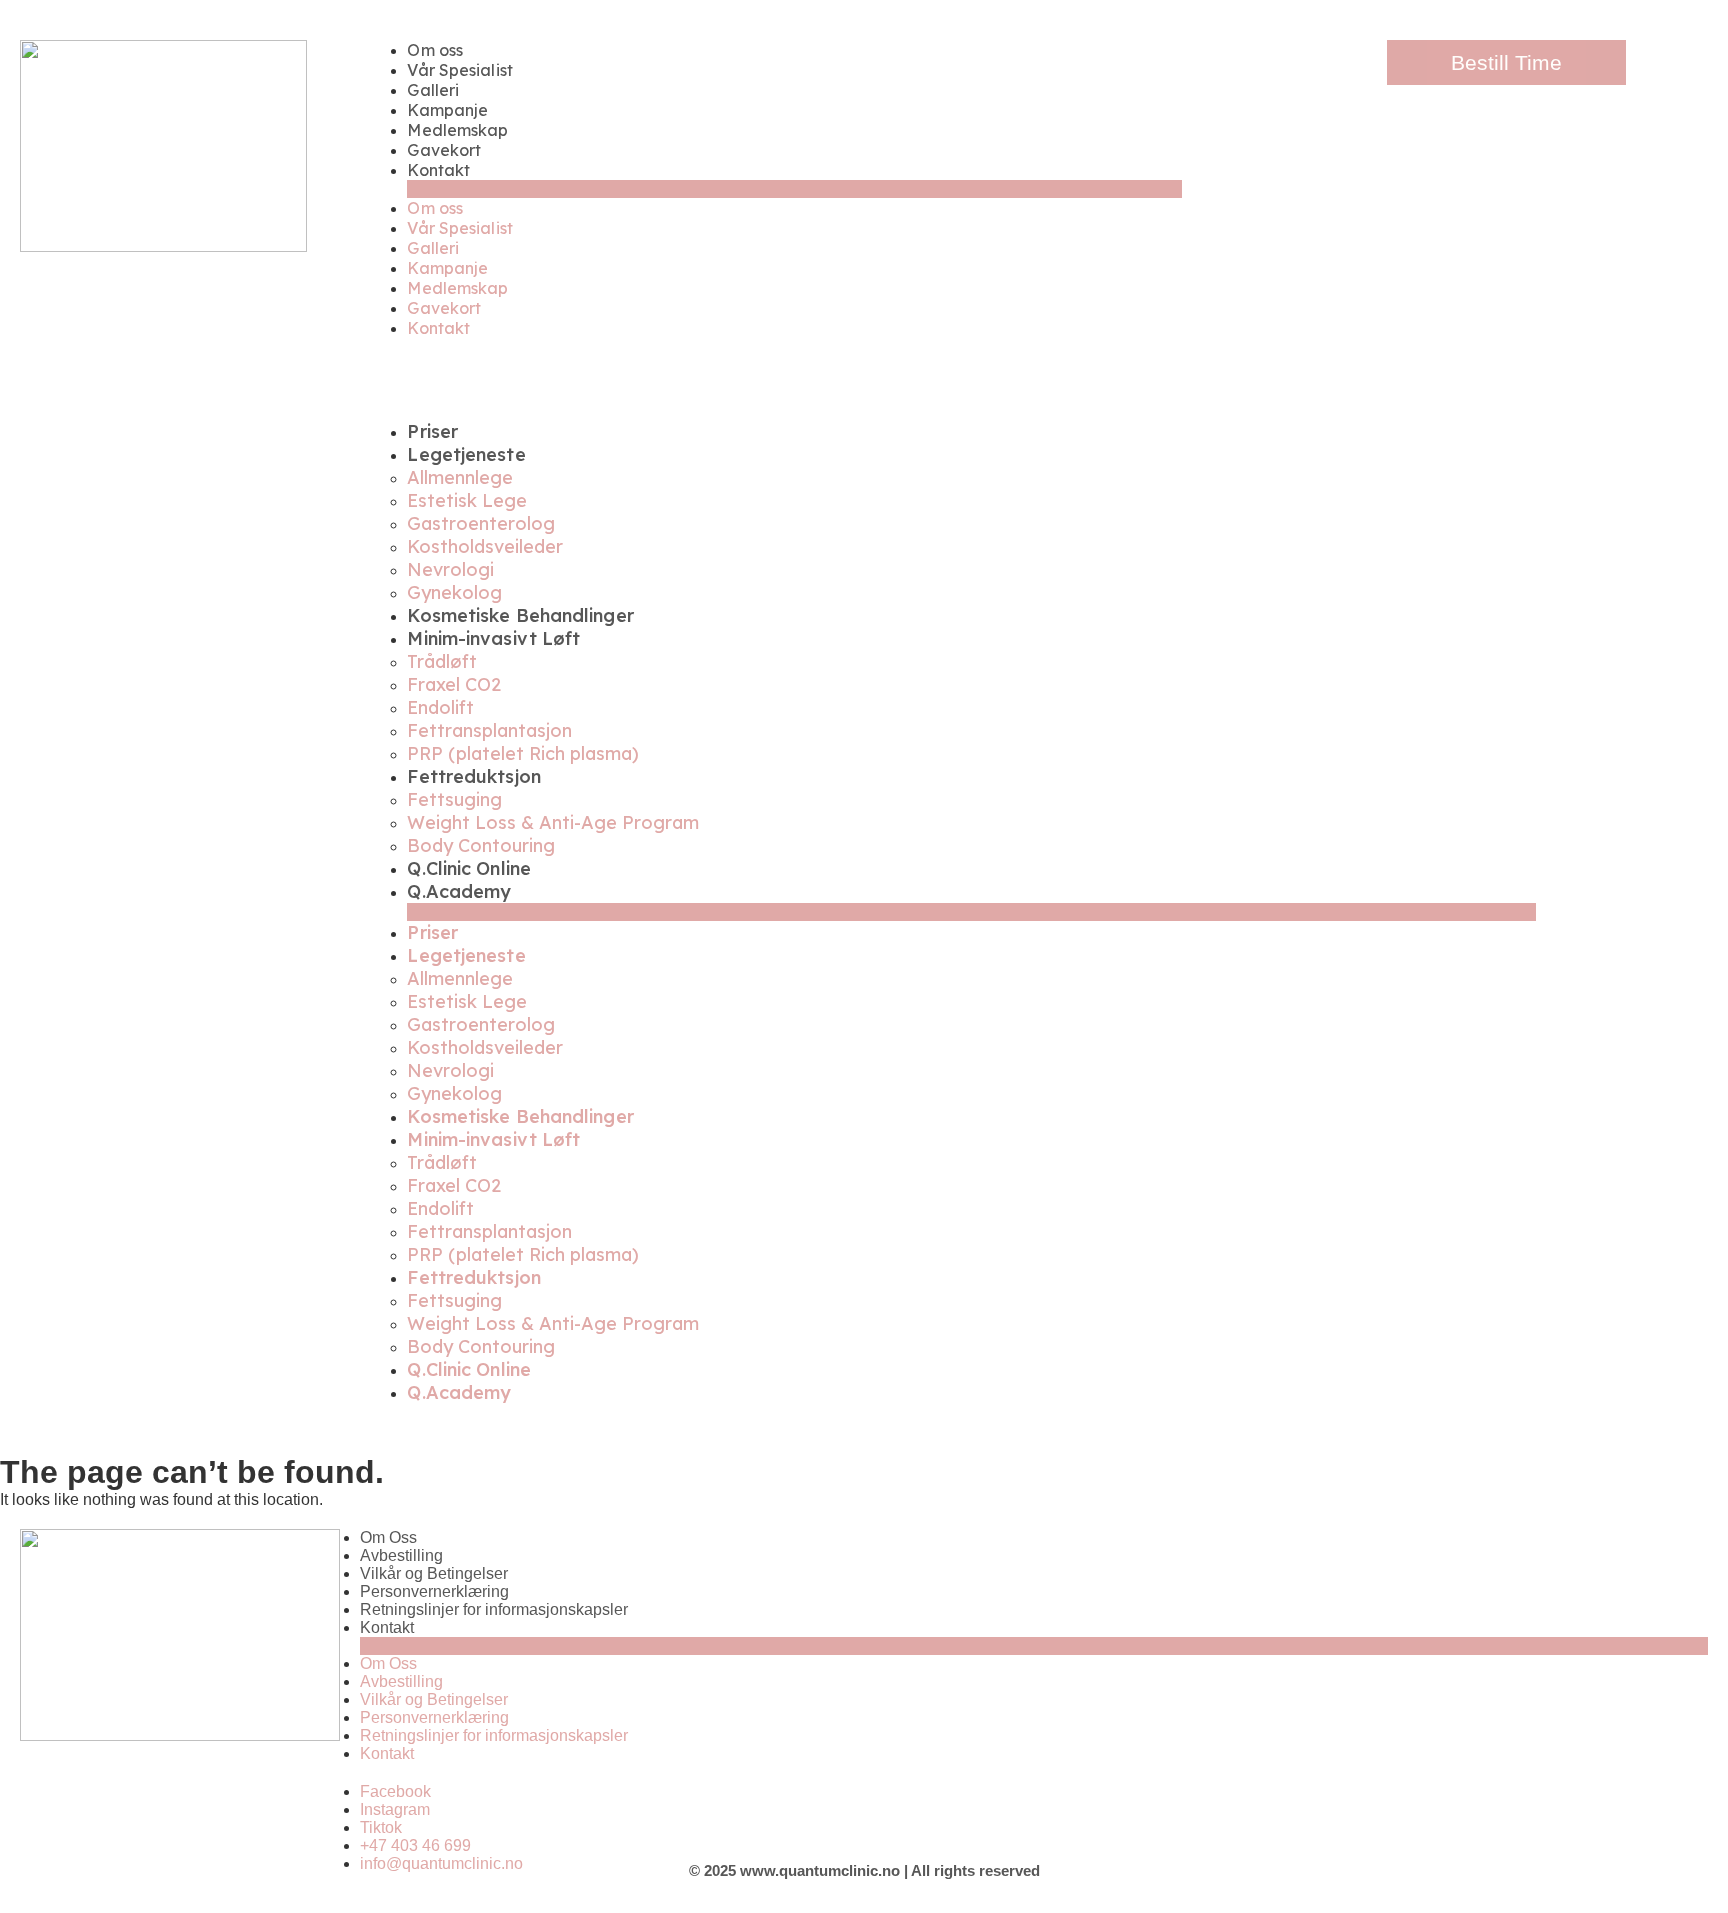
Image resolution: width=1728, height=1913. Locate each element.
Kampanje (447, 110)
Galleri (433, 90)
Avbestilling (401, 1555)
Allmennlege (460, 477)
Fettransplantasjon (489, 730)
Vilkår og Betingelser (434, 1573)
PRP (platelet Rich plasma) (523, 753)
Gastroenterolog (481, 523)
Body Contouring (481, 845)
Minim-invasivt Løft (493, 638)
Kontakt (438, 170)
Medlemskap (457, 130)
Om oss (435, 50)
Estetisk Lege (467, 500)
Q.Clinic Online (469, 868)
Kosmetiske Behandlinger (520, 615)
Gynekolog (454, 592)
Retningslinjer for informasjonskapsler (494, 1609)
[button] (794, 189)
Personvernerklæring (434, 1591)
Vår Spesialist (459, 70)
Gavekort (444, 150)
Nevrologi (450, 569)
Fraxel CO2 (454, 684)
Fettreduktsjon (473, 776)
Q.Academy (459, 891)
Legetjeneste (466, 454)
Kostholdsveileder (485, 546)
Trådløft (442, 661)
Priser (432, 431)
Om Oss (388, 1537)
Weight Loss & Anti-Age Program (553, 822)
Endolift (440, 707)
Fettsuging (454, 799)
